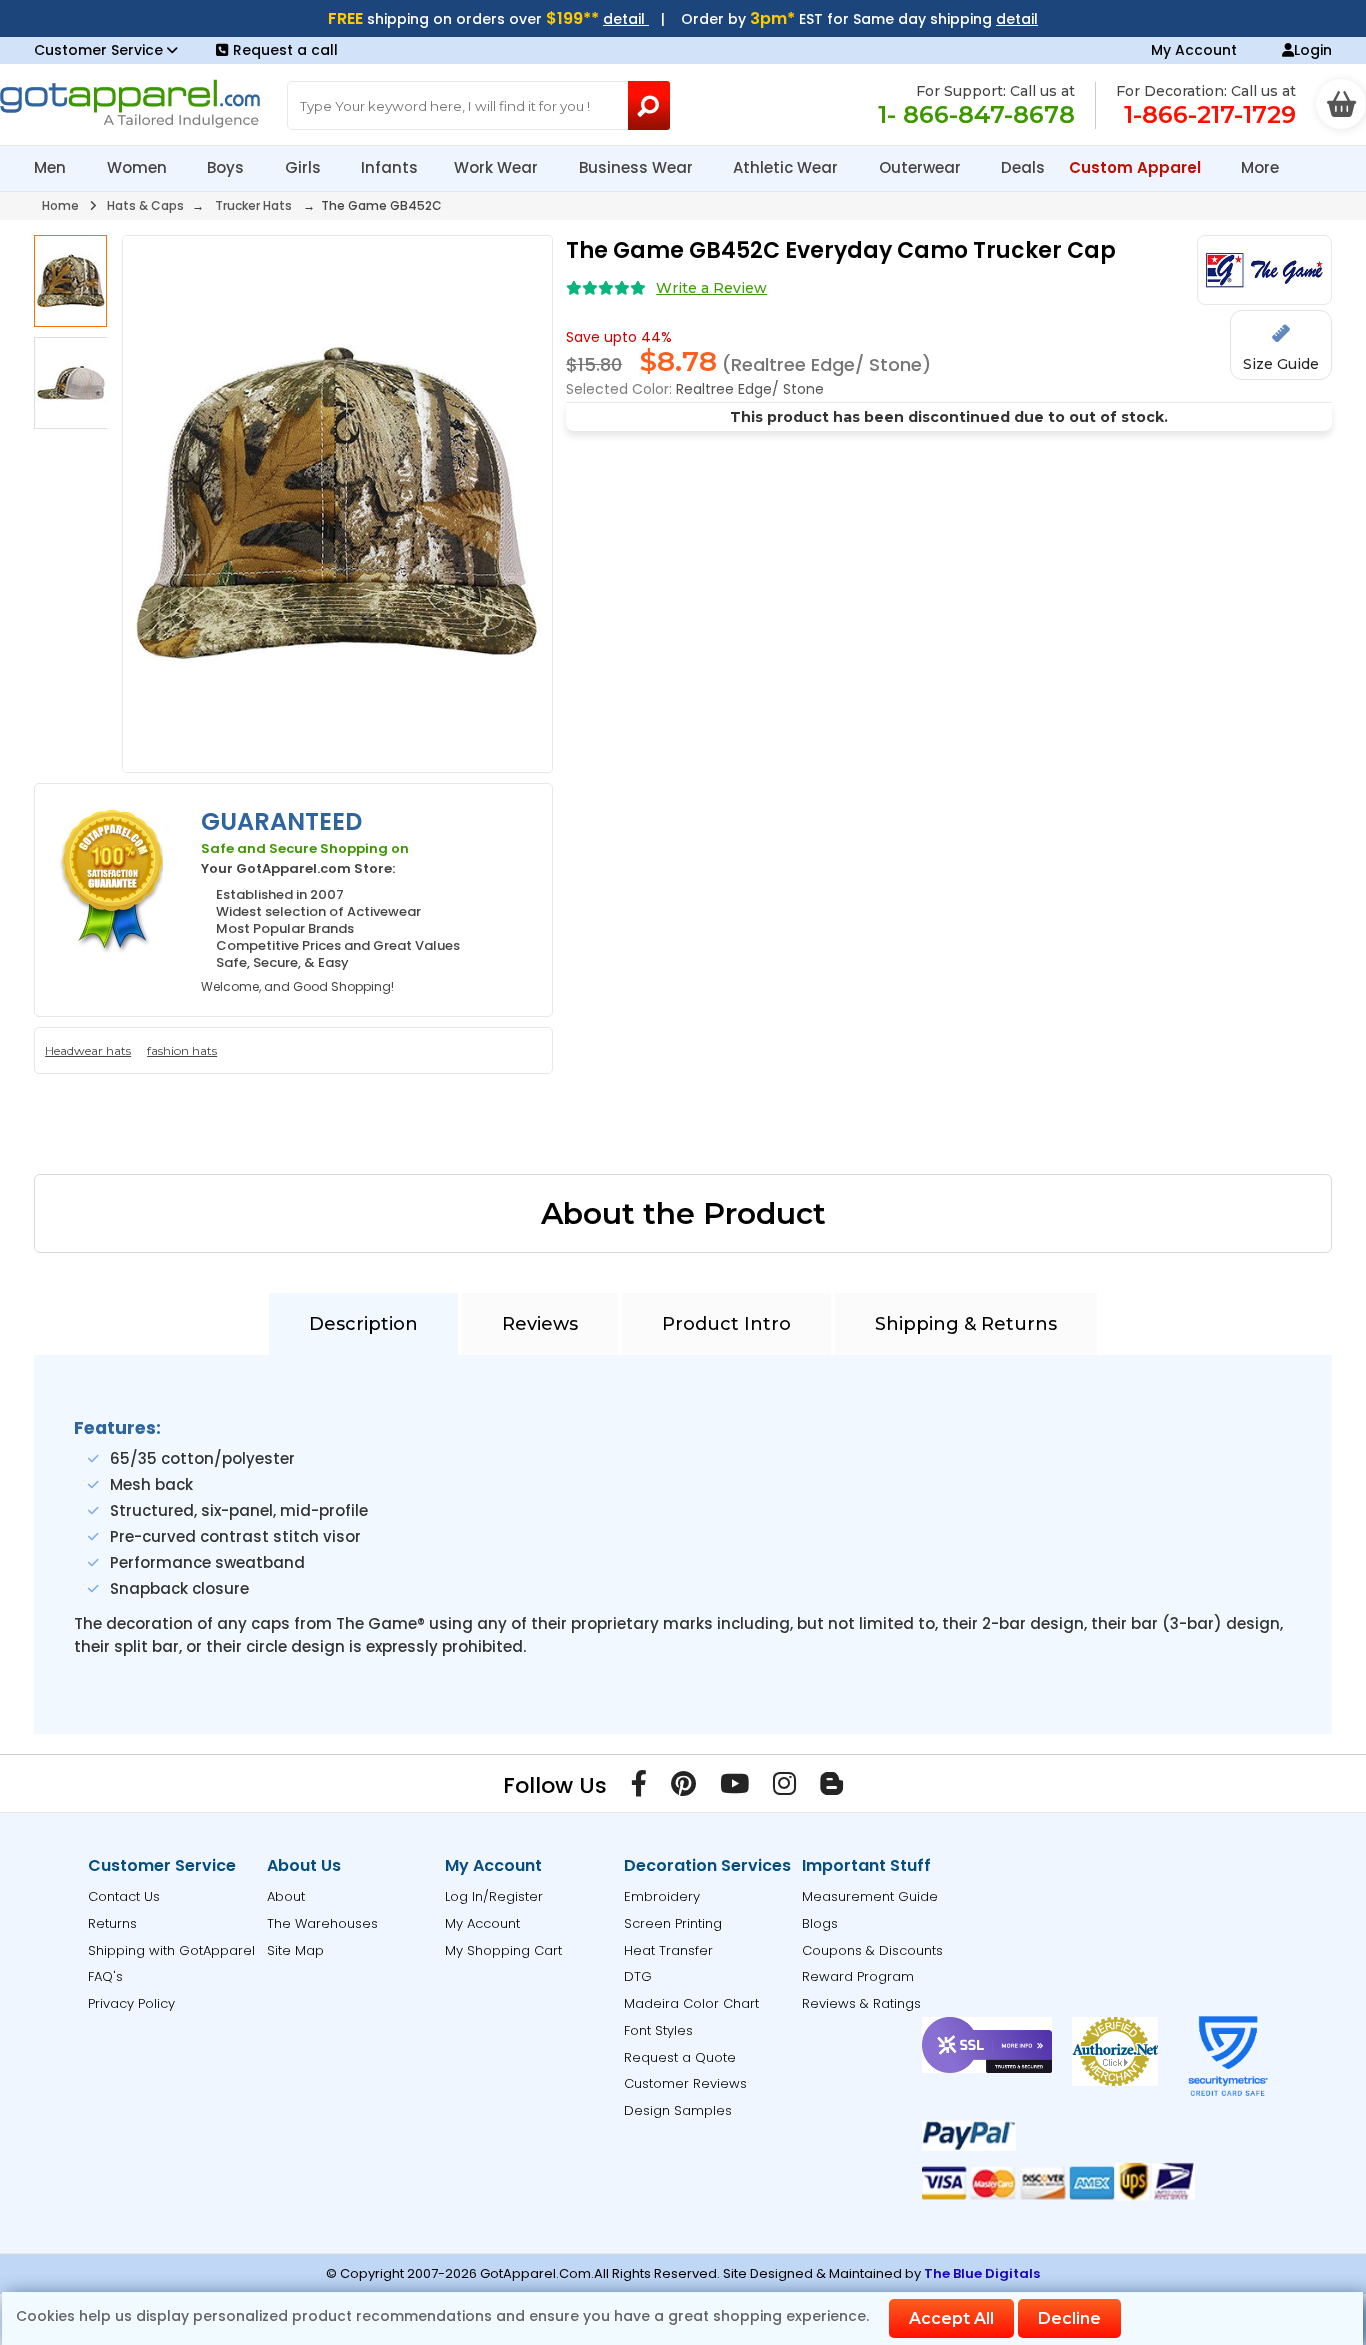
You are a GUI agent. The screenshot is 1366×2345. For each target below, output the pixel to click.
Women (139, 167)
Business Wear (638, 167)
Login (1313, 50)
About (286, 1896)
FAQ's (105, 1976)
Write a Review (711, 288)
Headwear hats (88, 1050)
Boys (227, 167)
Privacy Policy (131, 2003)
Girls (305, 167)
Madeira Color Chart (691, 2003)
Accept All (951, 2318)
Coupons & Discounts (872, 1950)
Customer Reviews (685, 2083)
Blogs (820, 1923)
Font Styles (658, 2030)
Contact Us (124, 1896)
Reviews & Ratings (861, 2003)
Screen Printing (673, 1923)
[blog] (831, 1788)
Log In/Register (494, 1896)
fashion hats (182, 1050)
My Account (1194, 50)
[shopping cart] (1341, 104)
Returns (112, 1923)
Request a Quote (680, 2057)
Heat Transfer (668, 1950)
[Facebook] (639, 1788)
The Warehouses (322, 1923)
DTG (638, 1976)
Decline (1069, 2318)
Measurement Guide (870, 1896)
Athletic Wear (787, 167)
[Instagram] (784, 1788)
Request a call (285, 50)
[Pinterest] (683, 1788)
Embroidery (662, 1896)
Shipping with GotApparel (171, 1950)
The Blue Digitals (982, 2273)
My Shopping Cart (503, 1950)
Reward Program (858, 1976)
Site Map (295, 1950)
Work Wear (498, 167)
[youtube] (734, 1788)
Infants (389, 167)
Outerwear (922, 167)
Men (52, 167)
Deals (1023, 167)
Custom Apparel (1137, 167)
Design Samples (678, 2110)
